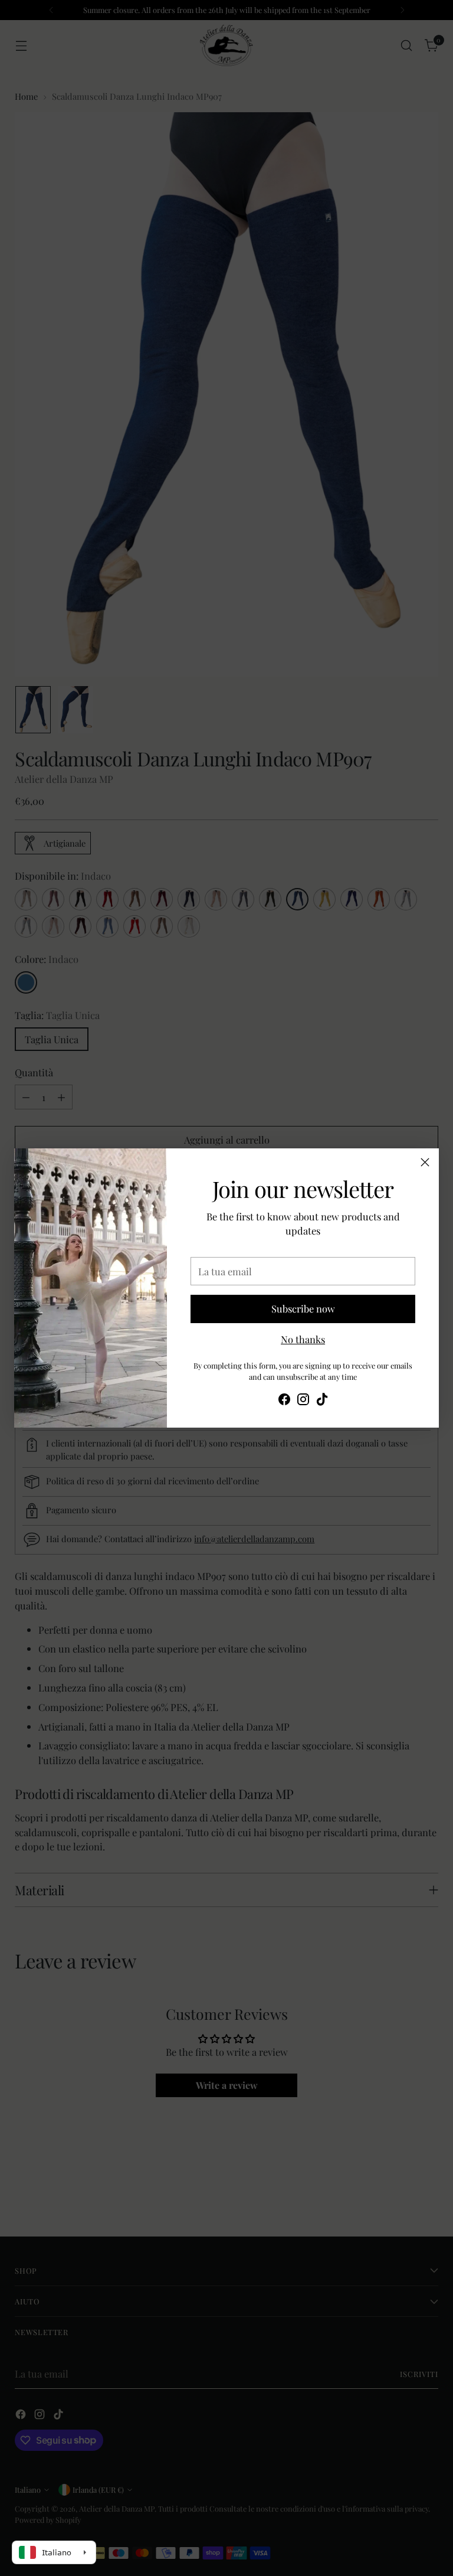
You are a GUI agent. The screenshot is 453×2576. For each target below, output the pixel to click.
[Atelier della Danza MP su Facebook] (284, 1401)
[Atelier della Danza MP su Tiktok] (322, 1401)
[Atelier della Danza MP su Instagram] (303, 1401)
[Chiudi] (425, 1162)
